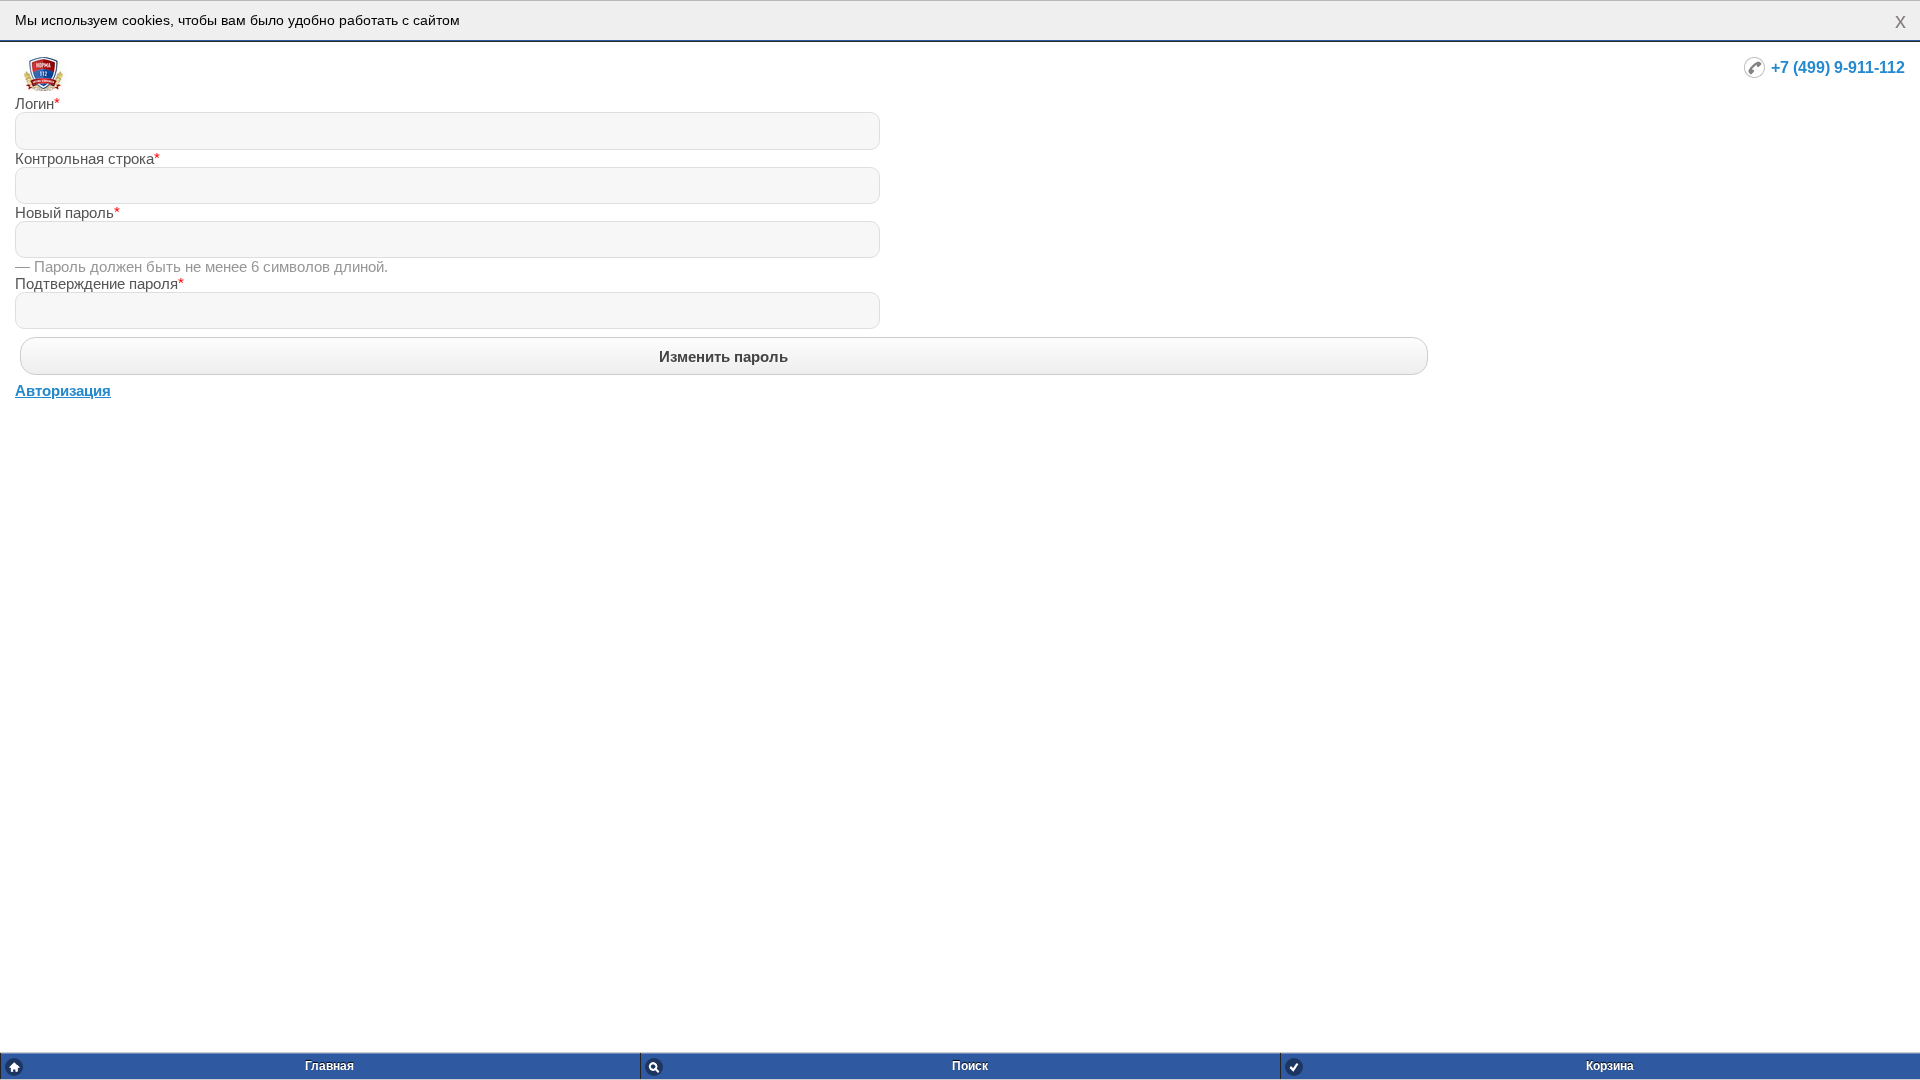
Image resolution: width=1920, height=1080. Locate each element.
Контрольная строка (87, 158)
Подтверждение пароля (99, 283)
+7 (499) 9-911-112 (1838, 67)
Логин (37, 103)
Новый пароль (67, 212)
